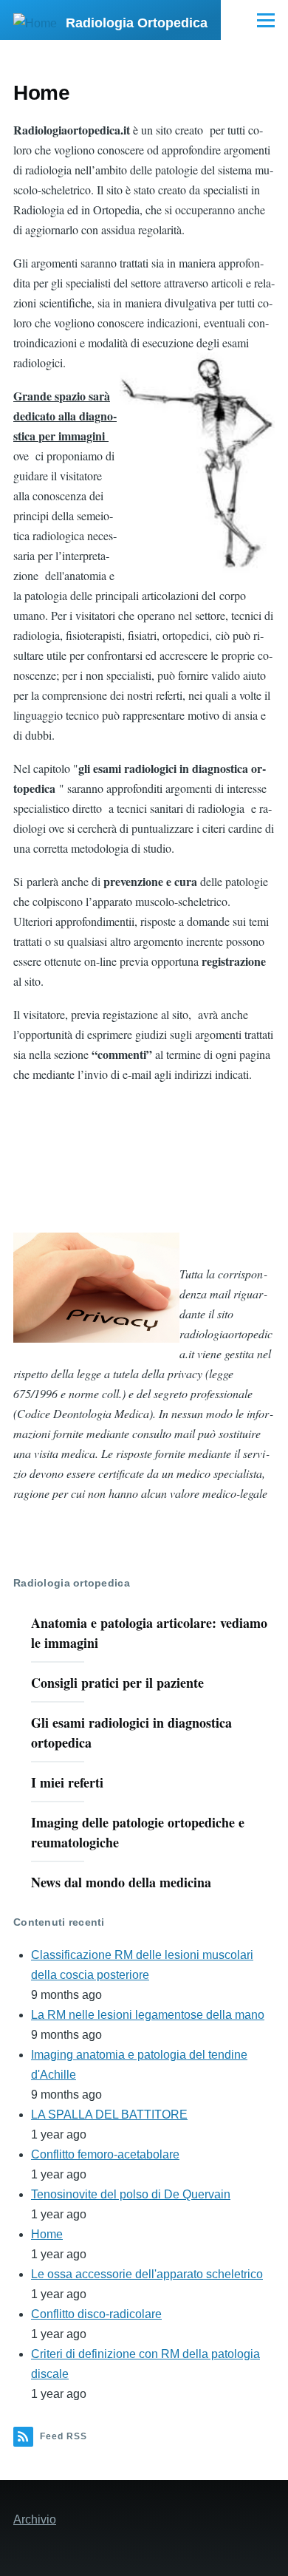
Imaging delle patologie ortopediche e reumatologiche (138, 1832)
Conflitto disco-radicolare (96, 2314)
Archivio (35, 2519)
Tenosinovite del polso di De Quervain (131, 2194)
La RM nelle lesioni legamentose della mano (148, 2015)
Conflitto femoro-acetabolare (105, 2154)
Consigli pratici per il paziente (117, 1683)
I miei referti (67, 1782)
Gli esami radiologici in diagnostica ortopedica (131, 1732)
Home (47, 2234)
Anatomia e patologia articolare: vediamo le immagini (149, 1633)
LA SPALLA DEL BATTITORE (109, 2115)
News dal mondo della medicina (121, 1882)
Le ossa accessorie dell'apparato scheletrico (147, 2274)
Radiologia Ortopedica (137, 23)
